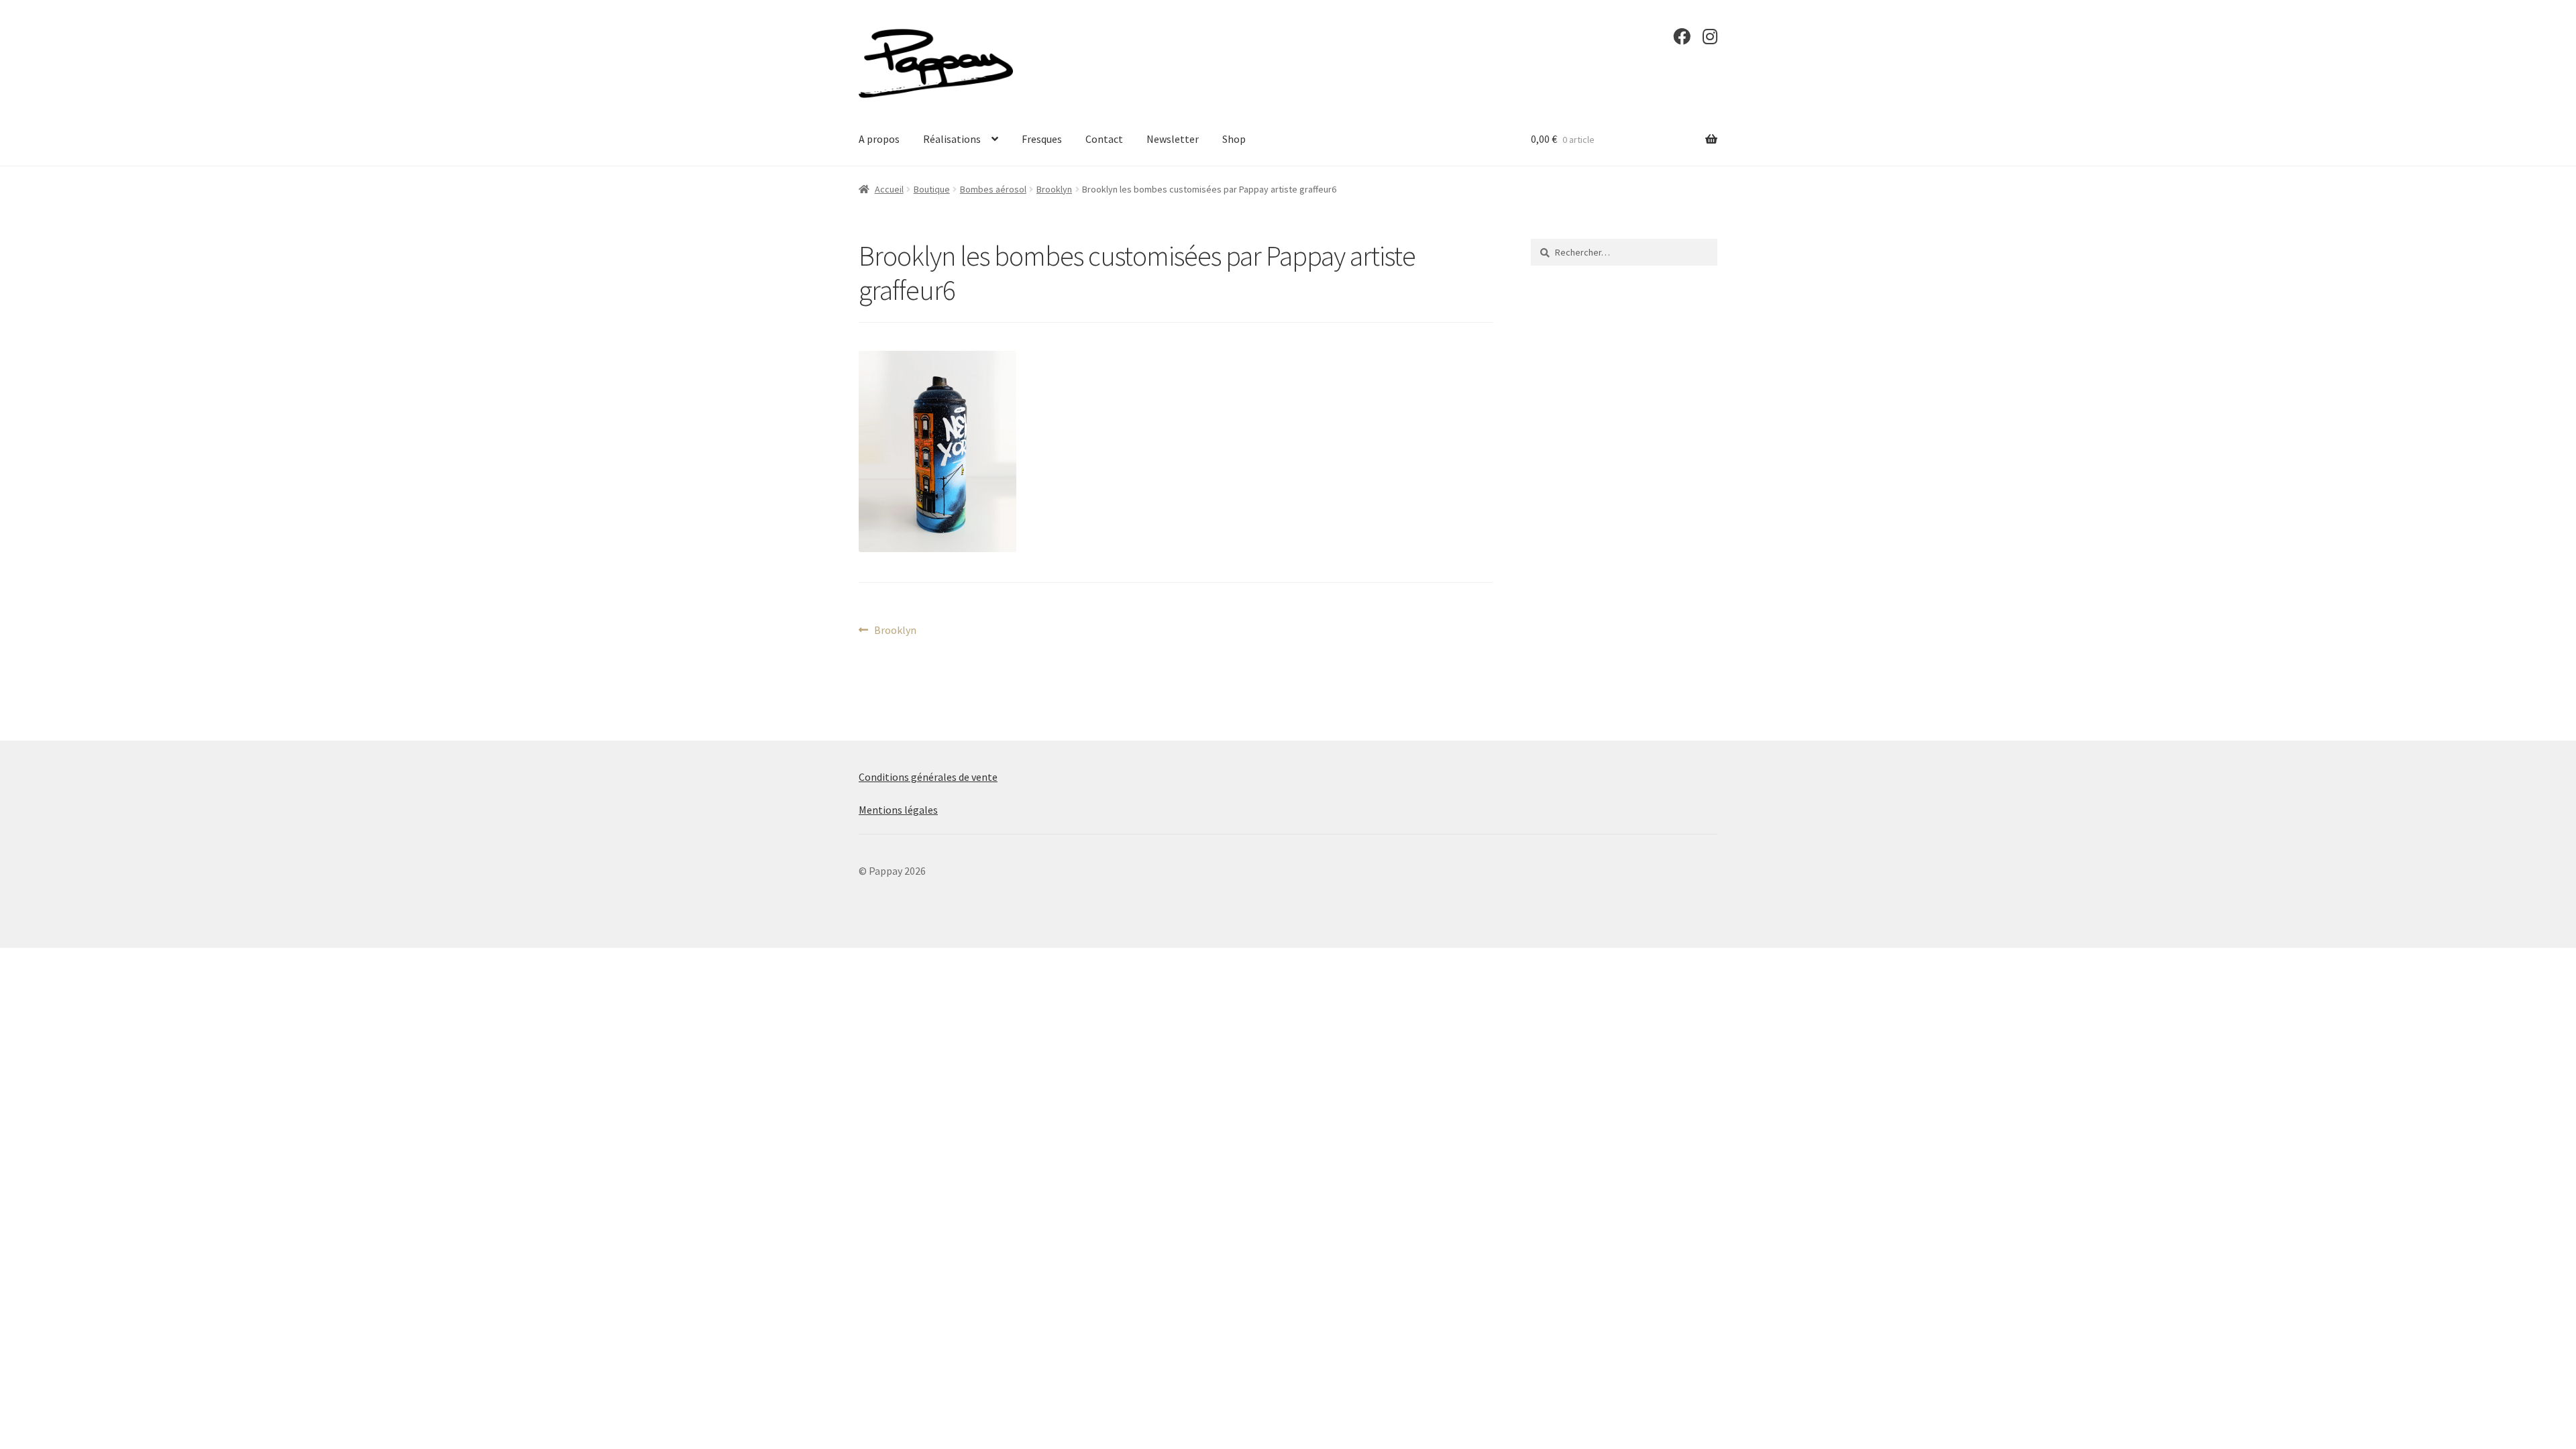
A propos (879, 139)
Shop (1234, 139)
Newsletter (1173, 139)
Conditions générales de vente (928, 777)
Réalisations (952, 139)
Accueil (889, 189)
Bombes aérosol (993, 189)
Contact (1104, 139)
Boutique (932, 189)
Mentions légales (898, 810)
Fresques (1042, 139)
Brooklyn (1054, 189)
